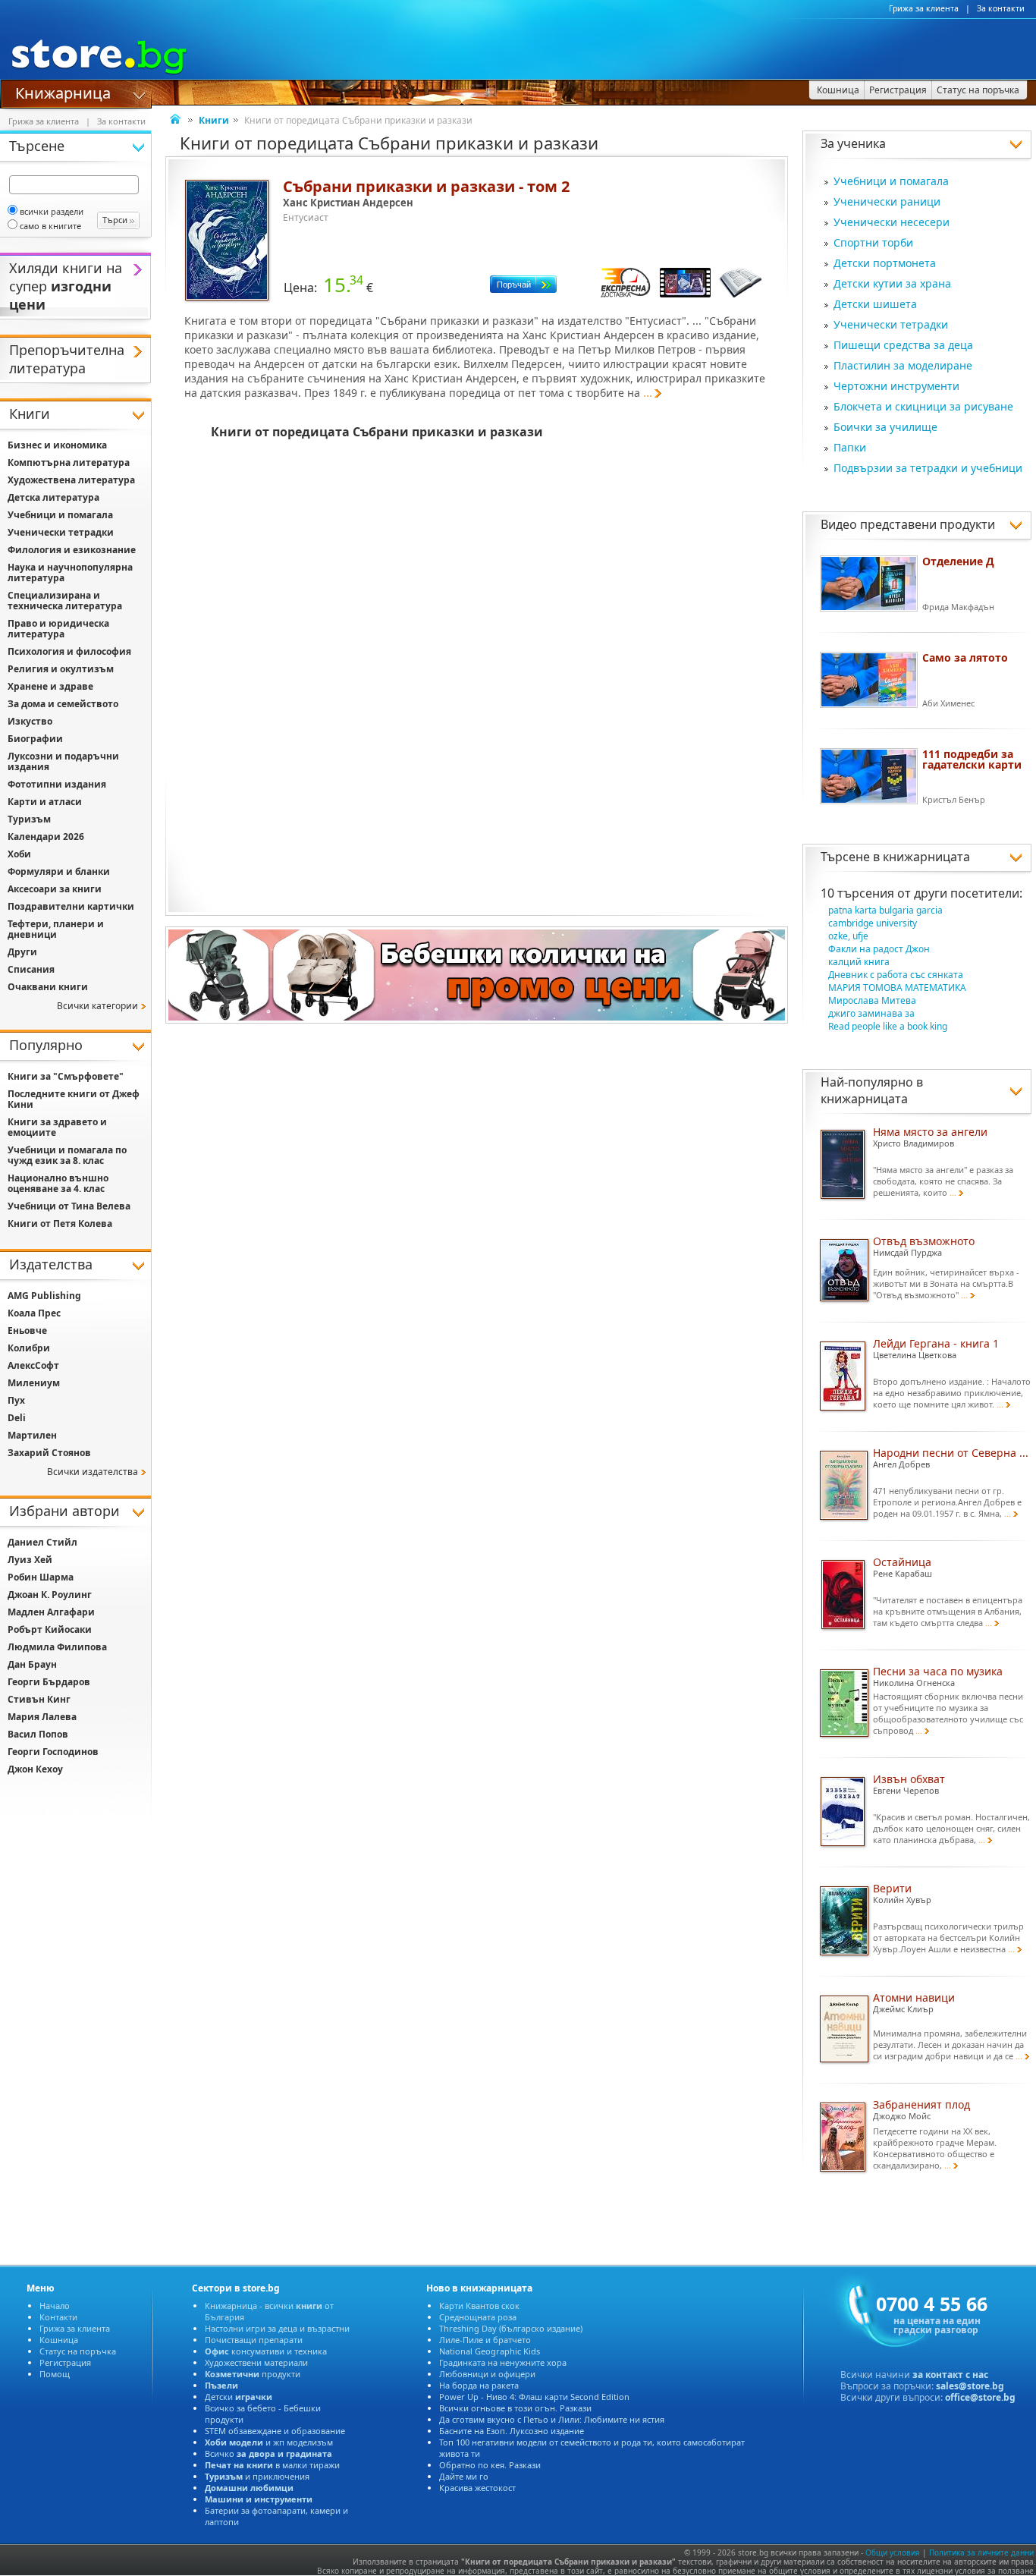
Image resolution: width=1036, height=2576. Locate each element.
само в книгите (50, 226)
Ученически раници (887, 201)
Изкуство (30, 721)
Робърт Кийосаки (50, 1629)
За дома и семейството (63, 704)
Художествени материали (256, 2362)
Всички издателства (93, 1472)
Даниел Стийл (42, 1542)
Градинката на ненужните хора (503, 2362)
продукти (253, 2374)
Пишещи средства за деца (903, 345)
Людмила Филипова (57, 1647)
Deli (17, 1418)
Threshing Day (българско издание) (511, 2328)
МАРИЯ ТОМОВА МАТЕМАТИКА (897, 988)
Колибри (29, 1348)
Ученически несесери (892, 222)
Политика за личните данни (981, 2552)
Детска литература (53, 497)
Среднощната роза (478, 2317)
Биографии (35, 739)
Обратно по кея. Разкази (490, 2465)
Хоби (19, 854)
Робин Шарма (41, 1577)
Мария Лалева (42, 1717)
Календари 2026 (46, 837)
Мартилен (32, 1435)
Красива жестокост (477, 2488)
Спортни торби (873, 242)
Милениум (34, 1383)
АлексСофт (33, 1365)
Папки (850, 447)
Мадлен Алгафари (51, 1612)
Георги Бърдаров (49, 1682)
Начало (55, 2306)
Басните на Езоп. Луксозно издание (512, 2431)
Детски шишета (875, 304)
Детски (239, 2397)
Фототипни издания (57, 784)
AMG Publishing (44, 1296)
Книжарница (63, 92)
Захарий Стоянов (49, 1453)
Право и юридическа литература (58, 629)
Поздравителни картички (71, 906)
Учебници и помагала (891, 181)
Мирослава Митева (872, 1000)
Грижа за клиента (924, 8)
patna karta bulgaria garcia (885, 910)
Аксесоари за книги (55, 889)
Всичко (268, 2453)
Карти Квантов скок (479, 2306)
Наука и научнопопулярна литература (70, 572)
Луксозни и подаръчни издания (63, 761)
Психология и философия (69, 651)
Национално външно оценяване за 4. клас (58, 1183)
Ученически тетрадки (891, 324)
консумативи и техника (266, 2351)
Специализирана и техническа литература (65, 601)
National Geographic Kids (490, 2351)
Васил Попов (38, 1734)
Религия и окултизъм (61, 669)
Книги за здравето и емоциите (57, 1127)
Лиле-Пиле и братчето (485, 2340)
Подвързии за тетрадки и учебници (928, 468)
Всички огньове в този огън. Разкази (515, 2408)
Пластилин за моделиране (903, 365)
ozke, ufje (848, 936)
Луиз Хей (30, 1560)
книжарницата (926, 857)
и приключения (257, 2476)
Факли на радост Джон (879, 949)
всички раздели (52, 211)
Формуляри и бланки (59, 871)
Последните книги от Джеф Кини (74, 1099)
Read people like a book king (888, 1026)
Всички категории (97, 1006)
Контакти (58, 2317)
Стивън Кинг (39, 1699)
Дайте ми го (464, 2476)
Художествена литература (71, 480)
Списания (31, 969)
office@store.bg (980, 2397)
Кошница (59, 2340)
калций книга (859, 962)
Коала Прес (34, 1313)
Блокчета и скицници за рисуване (923, 406)
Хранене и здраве (50, 686)
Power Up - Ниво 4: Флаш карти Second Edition (534, 2397)
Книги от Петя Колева (60, 1224)
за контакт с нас (950, 2375)
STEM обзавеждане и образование (275, 2431)
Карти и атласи (45, 802)
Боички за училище (885, 427)
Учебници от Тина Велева (69, 1206)
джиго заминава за (871, 1013)
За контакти (1001, 8)
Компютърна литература (69, 462)
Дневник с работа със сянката (896, 975)
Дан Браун (32, 1664)
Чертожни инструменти (896, 386)
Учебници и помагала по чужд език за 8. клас (67, 1155)
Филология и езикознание (72, 550)
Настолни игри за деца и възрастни (277, 2328)
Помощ (55, 2374)
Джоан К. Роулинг (50, 1595)
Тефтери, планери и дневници (56, 929)
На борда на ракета (479, 2385)
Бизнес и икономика (57, 445)
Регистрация (65, 2362)
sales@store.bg (970, 2386)
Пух (16, 1400)
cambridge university (873, 923)
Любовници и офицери (487, 2374)
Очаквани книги (48, 987)
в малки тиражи (272, 2465)
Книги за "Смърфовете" (66, 1076)
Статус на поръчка (78, 2351)
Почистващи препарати (254, 2340)
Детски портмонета (885, 263)
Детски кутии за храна (892, 283)
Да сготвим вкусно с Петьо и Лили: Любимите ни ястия (552, 2419)
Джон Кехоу (35, 1769)
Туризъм (29, 819)
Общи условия (893, 2552)
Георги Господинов (53, 1752)
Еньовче (27, 1330)
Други (22, 952)
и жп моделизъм (269, 2442)
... (648, 393)
